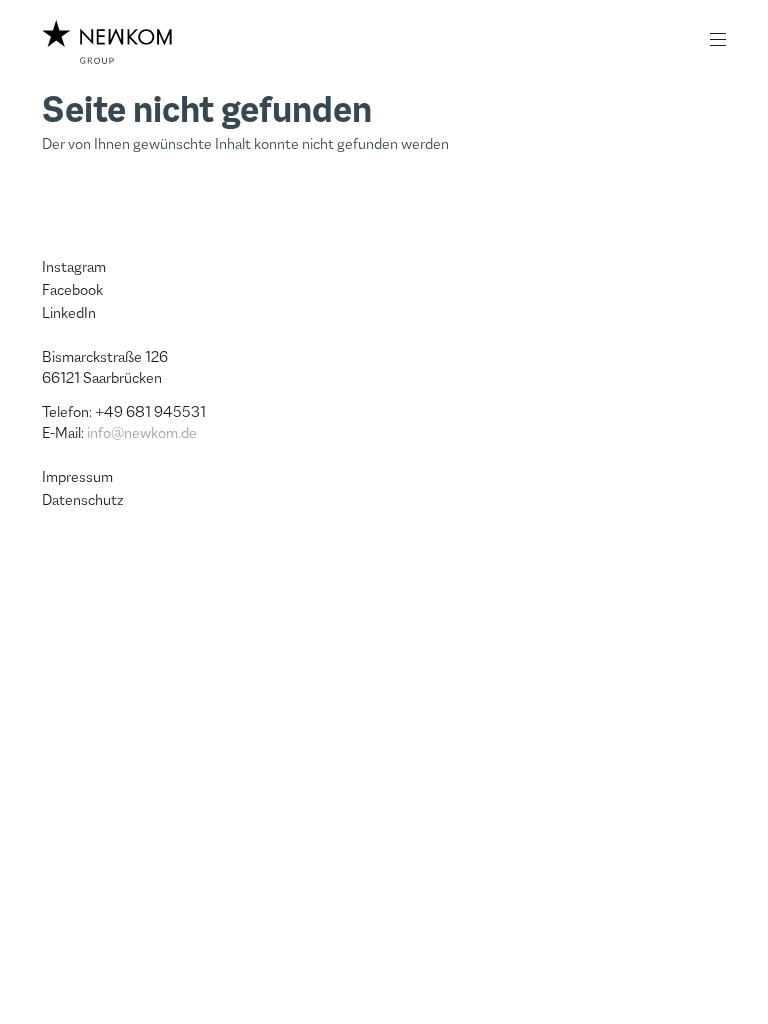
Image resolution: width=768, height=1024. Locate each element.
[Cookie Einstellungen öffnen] (44, 978)
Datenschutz (83, 499)
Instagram (74, 266)
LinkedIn (69, 312)
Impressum (77, 476)
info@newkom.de (142, 432)
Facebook (72, 289)
